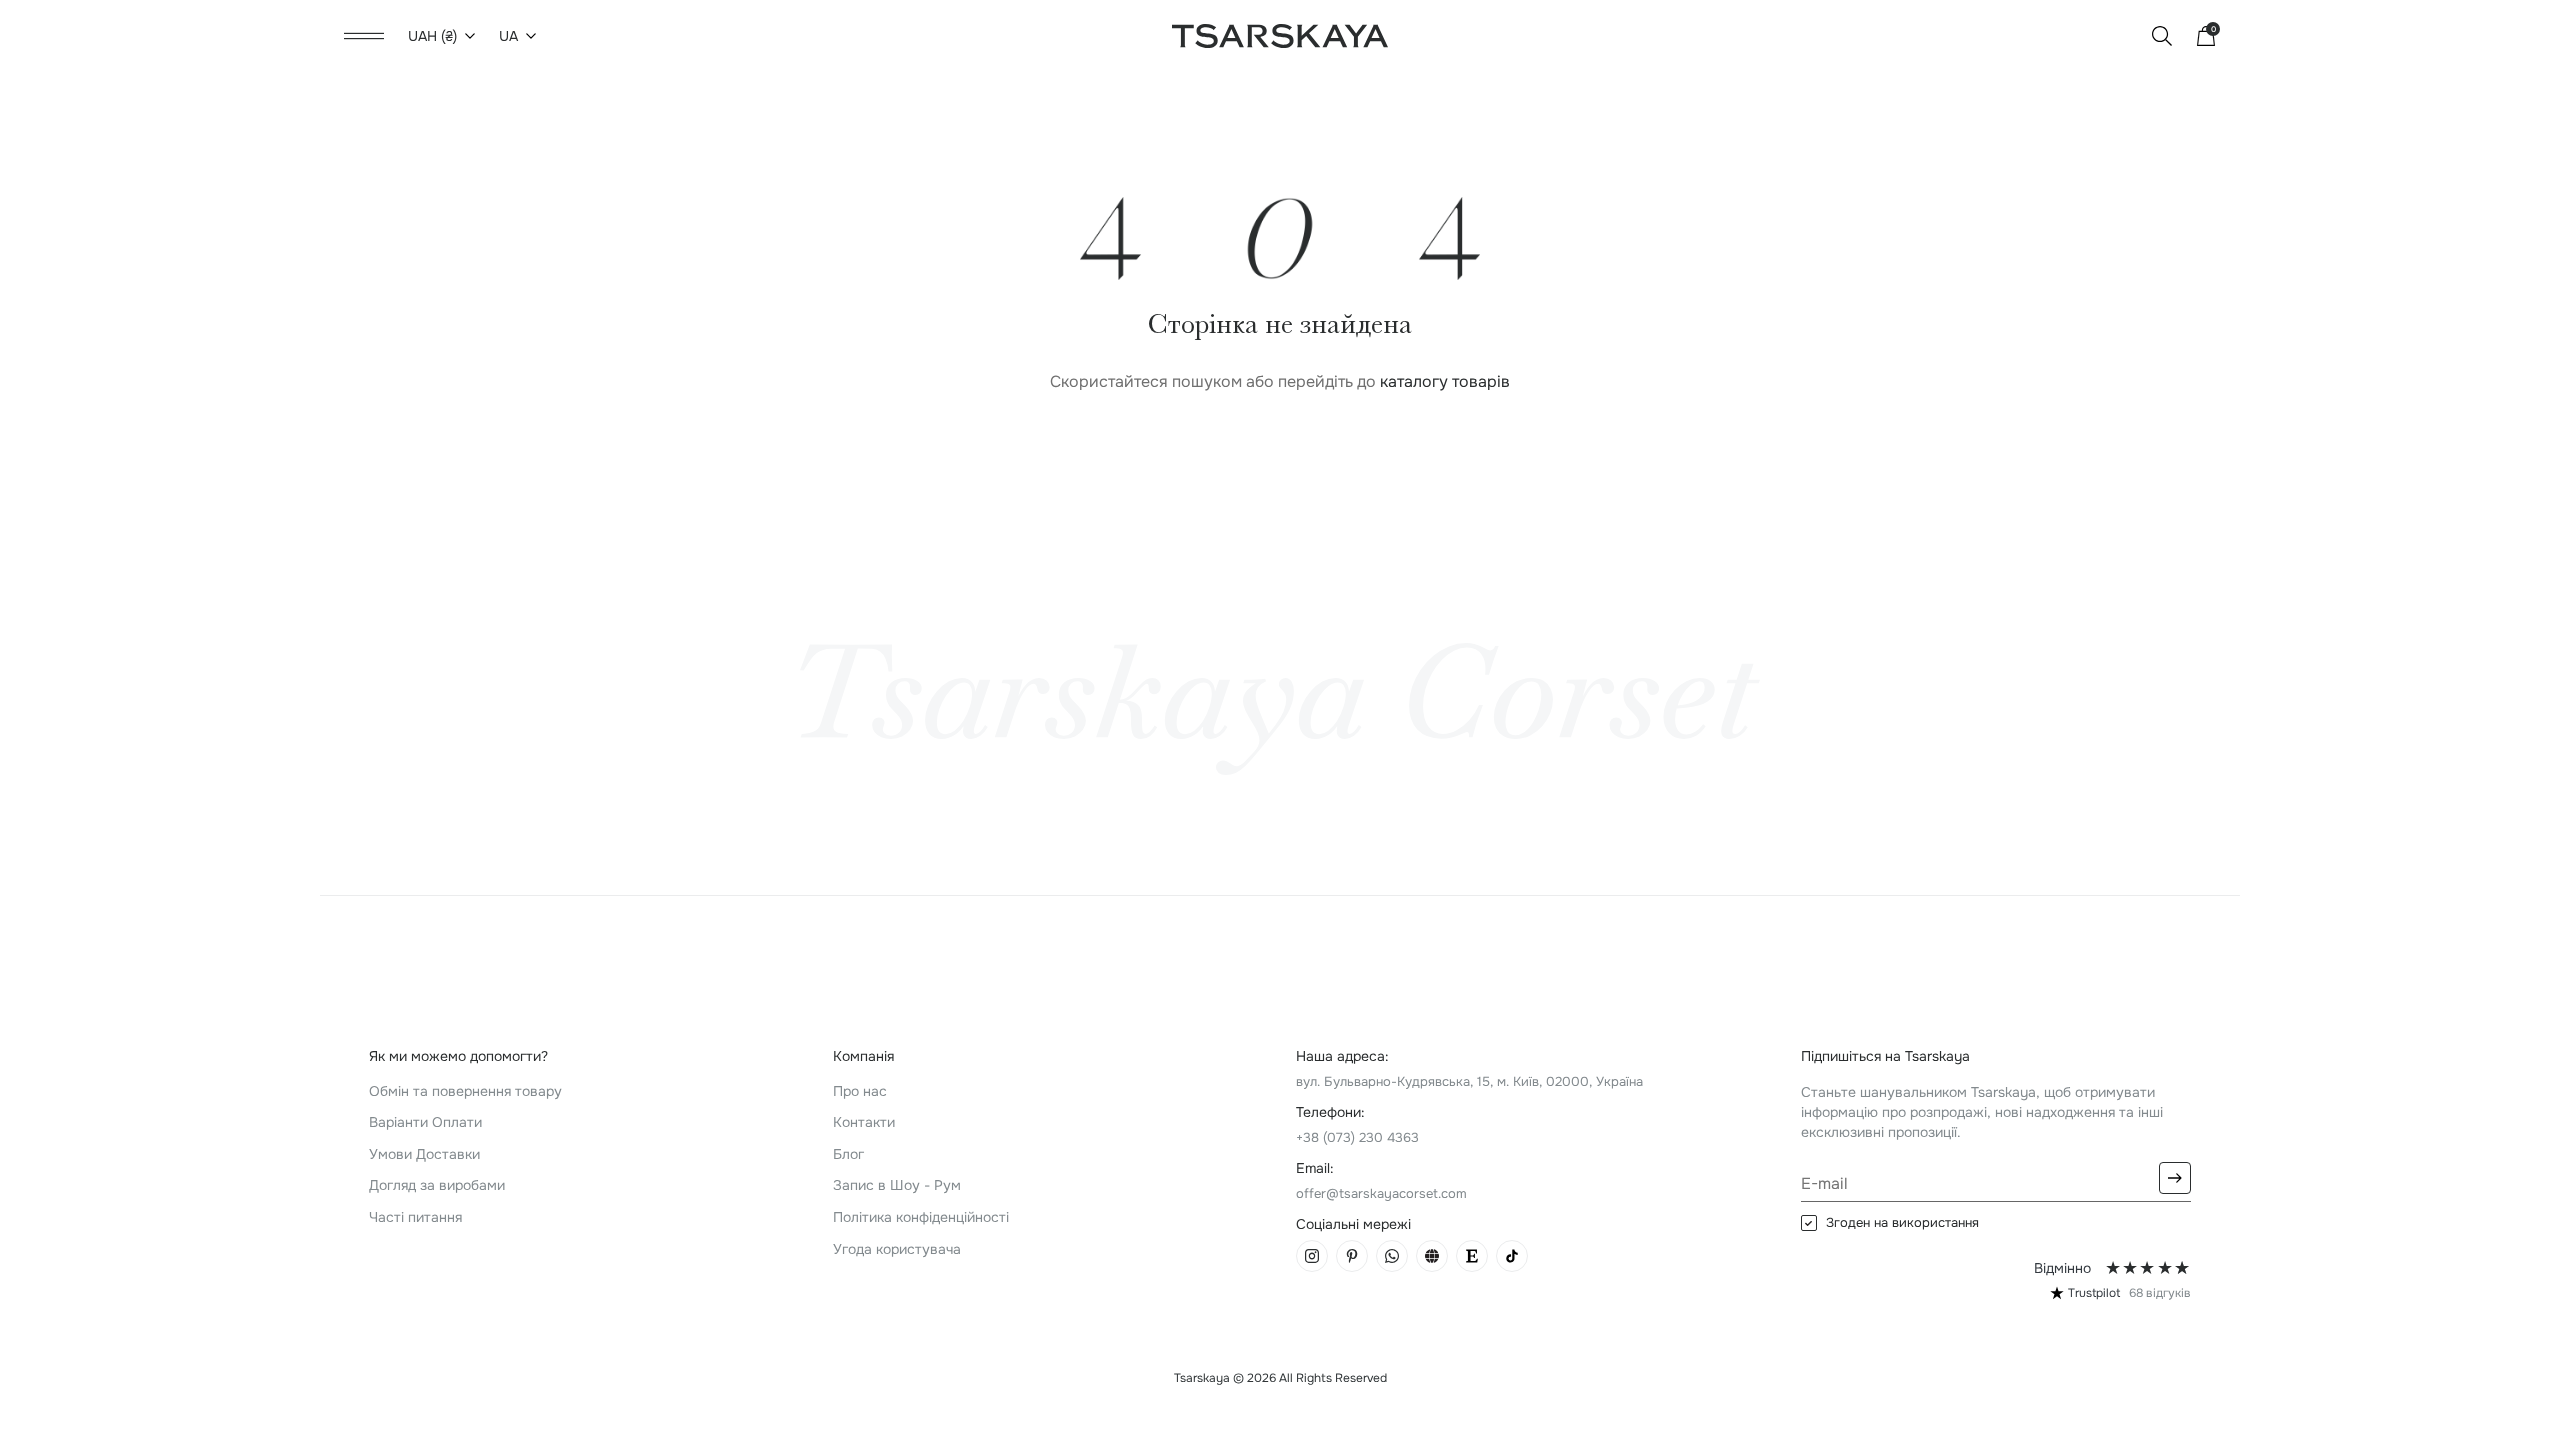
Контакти (864, 1122)
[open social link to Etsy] (1472, 1256)
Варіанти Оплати (425, 1122)
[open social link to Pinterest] (1352, 1256)
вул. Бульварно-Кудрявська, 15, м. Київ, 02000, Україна (1469, 1081)
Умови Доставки (424, 1154)
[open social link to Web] (1432, 1256)
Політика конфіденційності (921, 1217)
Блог (848, 1154)
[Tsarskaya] (1280, 35)
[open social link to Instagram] (1312, 1256)
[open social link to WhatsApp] (1392, 1256)
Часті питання (415, 1217)
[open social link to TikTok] (1512, 1256)
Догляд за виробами (437, 1185)
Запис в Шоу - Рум (897, 1185)
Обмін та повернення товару (465, 1091)
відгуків (2160, 1293)
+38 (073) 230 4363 (1357, 1137)
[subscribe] (2175, 1178)
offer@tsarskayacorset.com (1381, 1193)
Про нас (860, 1091)
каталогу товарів (1445, 381)
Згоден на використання (1902, 1223)
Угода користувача (897, 1249)
